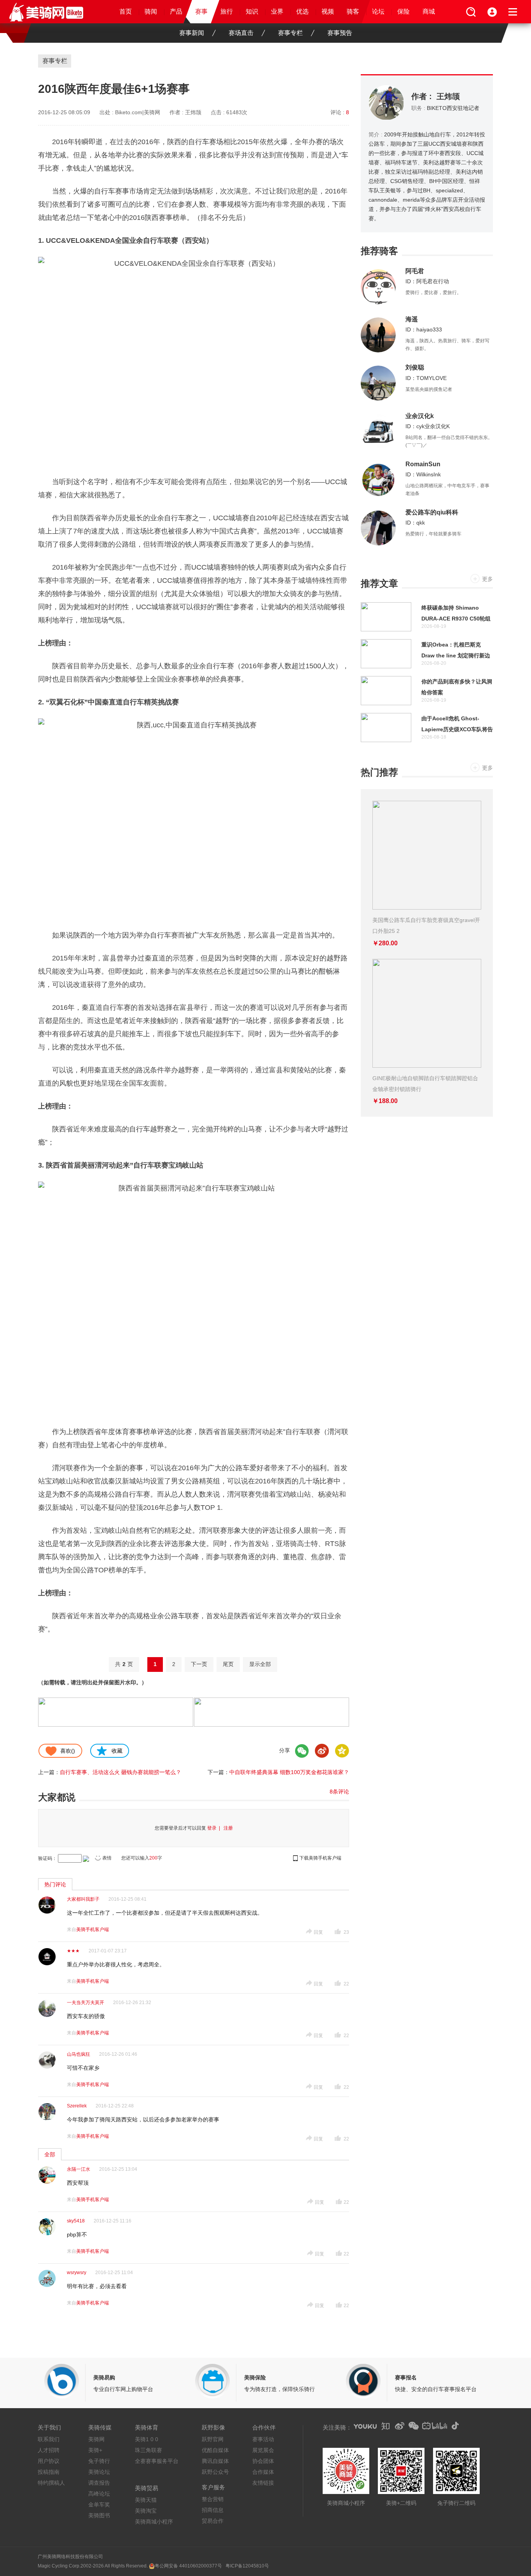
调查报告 (99, 2483)
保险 (403, 11)
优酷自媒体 (215, 2450)
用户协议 (49, 2461)
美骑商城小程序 (154, 2522)
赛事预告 (340, 33)
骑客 (353, 11)
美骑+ (95, 2450)
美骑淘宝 (146, 2511)
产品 (176, 11)
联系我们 (49, 2439)
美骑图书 (99, 2515)
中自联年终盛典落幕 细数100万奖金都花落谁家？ (289, 1772)
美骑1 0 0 (147, 2439)
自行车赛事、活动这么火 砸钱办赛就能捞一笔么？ (121, 1772)
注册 (228, 1828)
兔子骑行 (99, 2461)
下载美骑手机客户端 (320, 1858)
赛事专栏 (290, 33)
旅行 (227, 11)
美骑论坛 (99, 2472)
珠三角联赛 (148, 2450)
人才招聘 (49, 2450)
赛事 (201, 11)
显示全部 (260, 1664)
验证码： (47, 1858)
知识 (252, 11)
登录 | (215, 1828)
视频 (328, 11)
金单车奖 (99, 2505)
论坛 (378, 11)
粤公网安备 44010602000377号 (188, 2566)
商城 (429, 11)
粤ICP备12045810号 (247, 2566)
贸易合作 (213, 2521)
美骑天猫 (146, 2500)
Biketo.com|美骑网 (138, 112)
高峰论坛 (99, 2494)
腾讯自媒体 (215, 2461)
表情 (107, 1858)
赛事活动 (263, 2439)
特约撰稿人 (51, 2483)
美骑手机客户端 (93, 1929)
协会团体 (263, 2461)
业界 (277, 11)
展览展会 (263, 2450)
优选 (302, 11)
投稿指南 (49, 2472)
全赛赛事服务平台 (157, 2461)
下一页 (199, 1664)
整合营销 (213, 2499)
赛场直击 (241, 33)
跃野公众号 (215, 2472)
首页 (126, 11)
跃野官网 (213, 2439)
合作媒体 (263, 2472)
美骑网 (96, 2439)
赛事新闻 (192, 33)
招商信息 (213, 2510)
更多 (487, 579)
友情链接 (263, 2483)
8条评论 (339, 1792)
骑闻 (151, 11)
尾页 (228, 1664)
